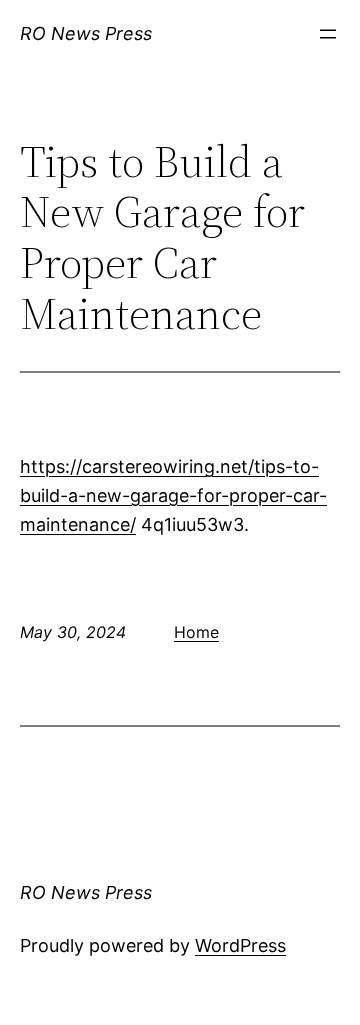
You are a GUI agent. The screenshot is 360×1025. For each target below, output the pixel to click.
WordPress (240, 945)
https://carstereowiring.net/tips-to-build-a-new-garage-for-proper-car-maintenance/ (173, 495)
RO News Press (86, 33)
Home (196, 632)
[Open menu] (328, 34)
